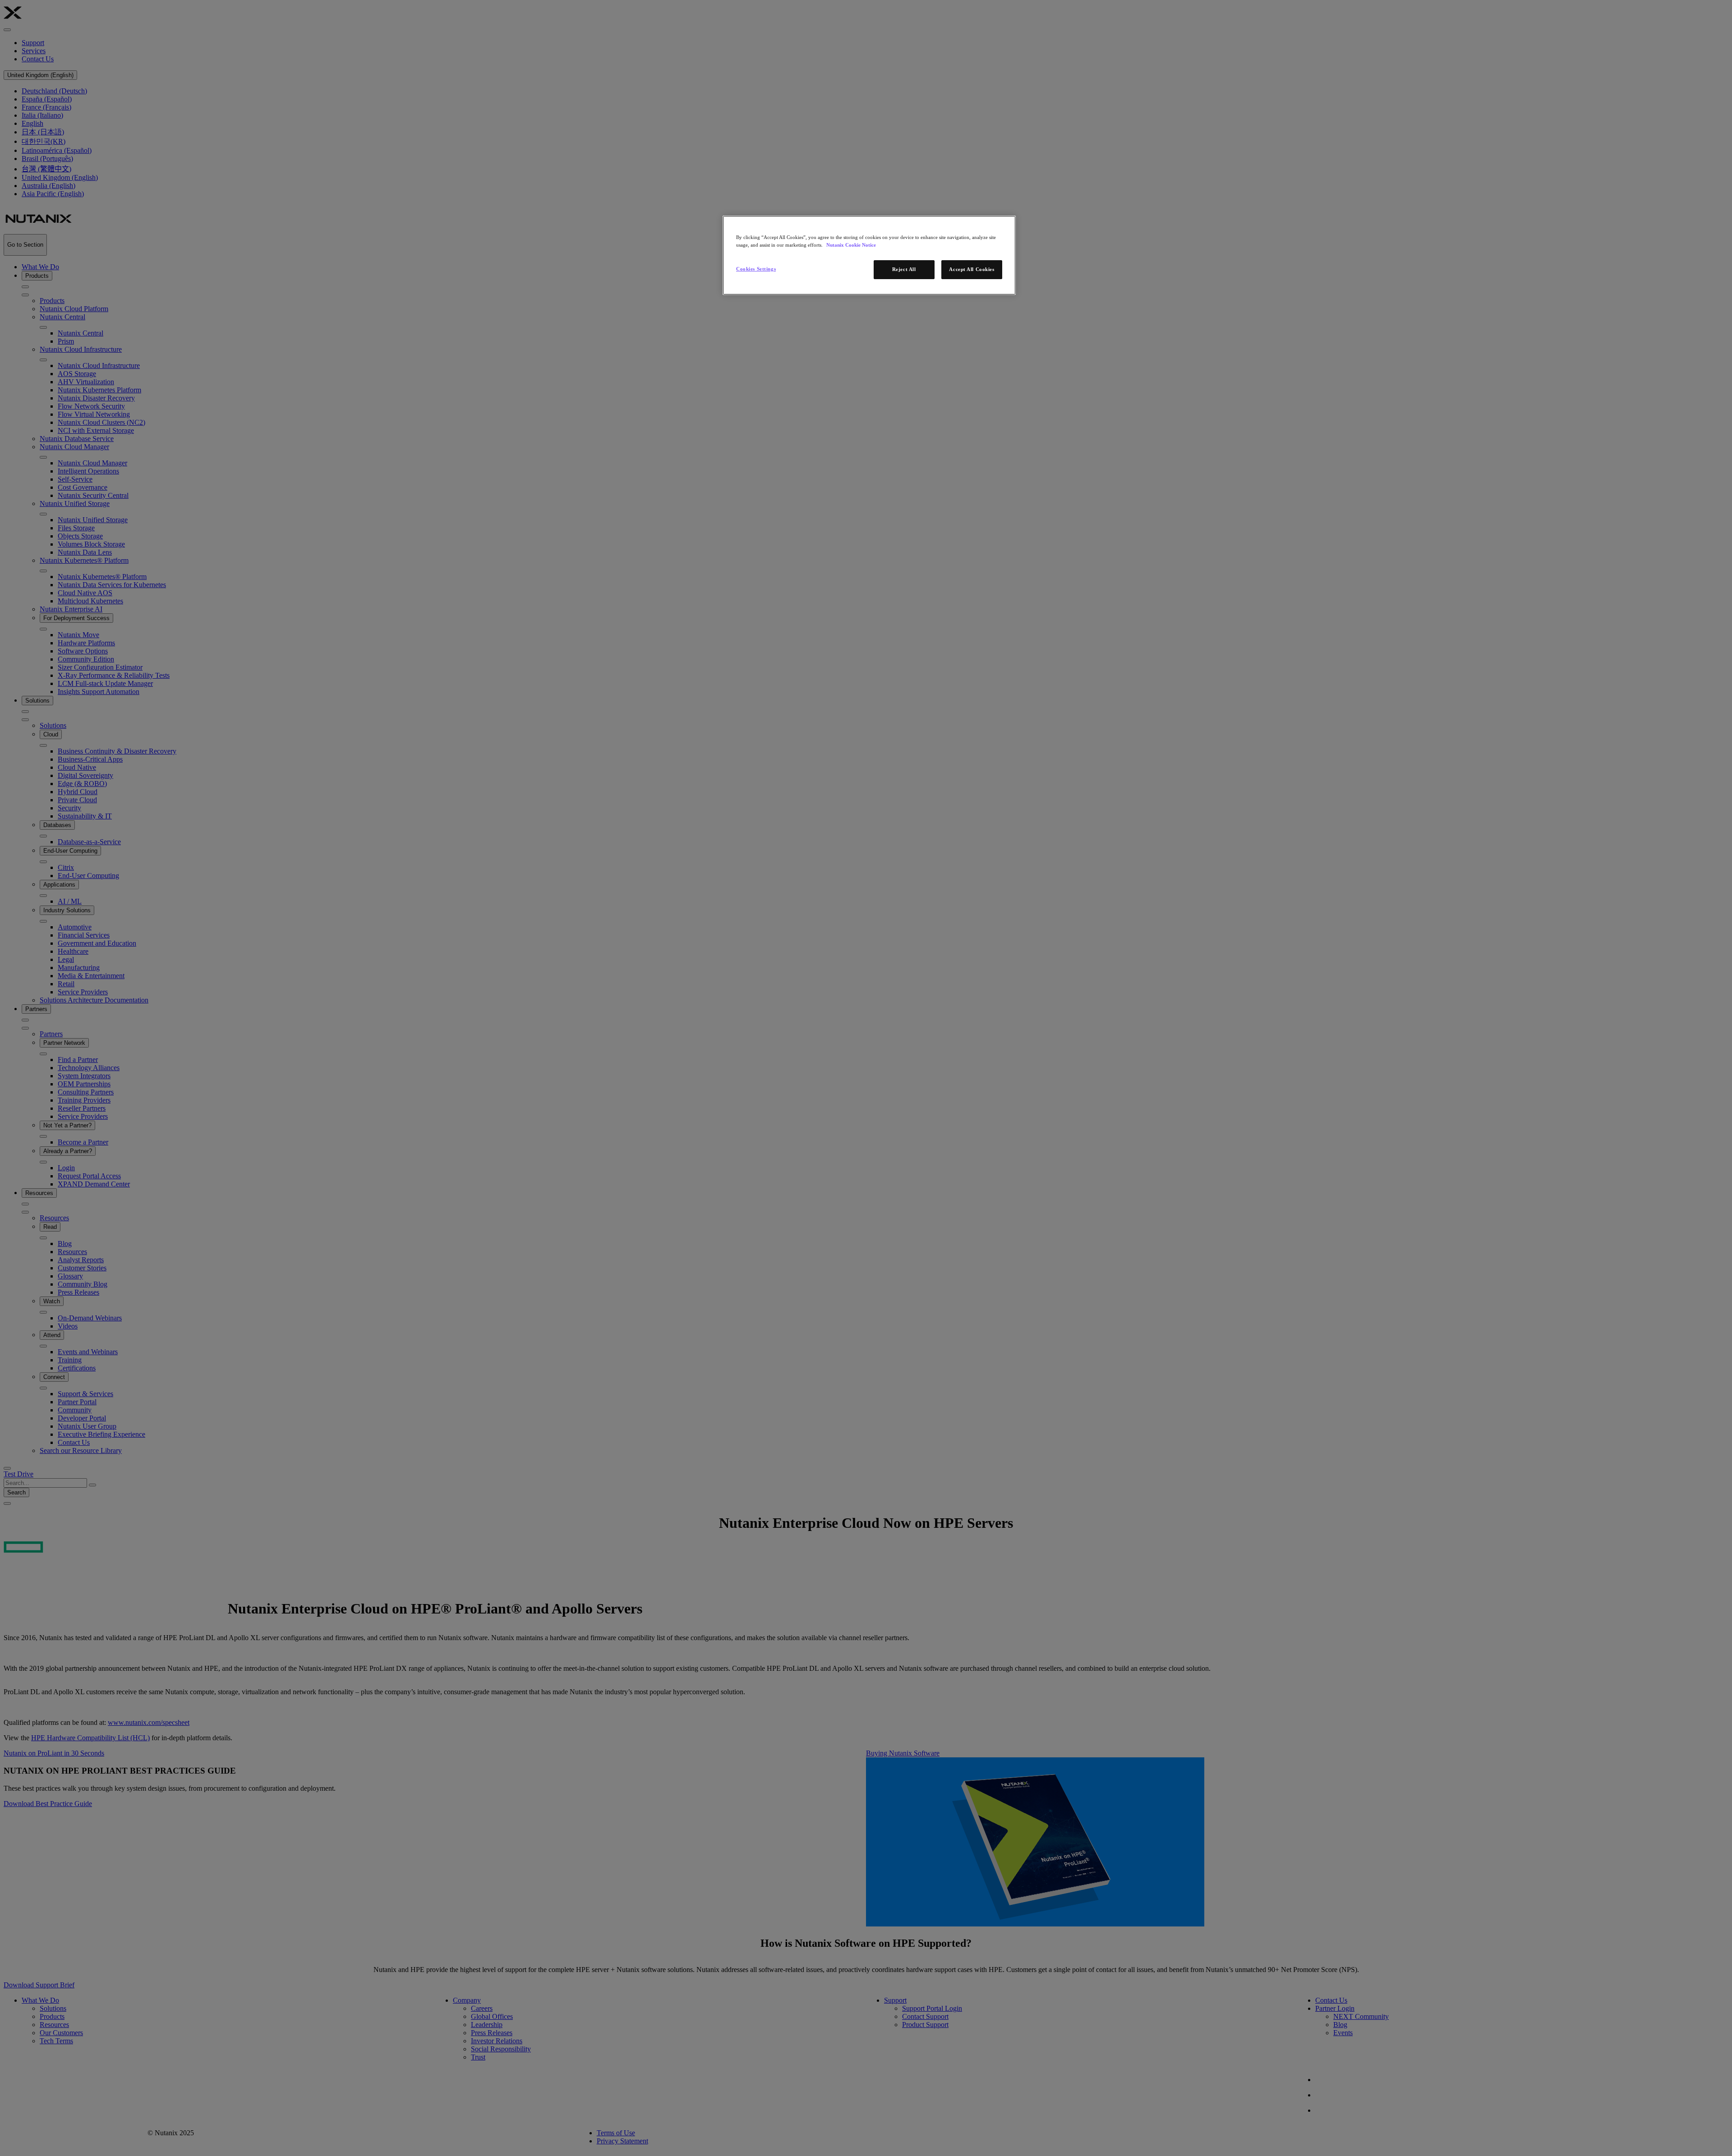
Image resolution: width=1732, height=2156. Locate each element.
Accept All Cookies (972, 269)
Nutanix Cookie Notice (851, 245)
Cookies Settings (756, 269)
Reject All (904, 269)
